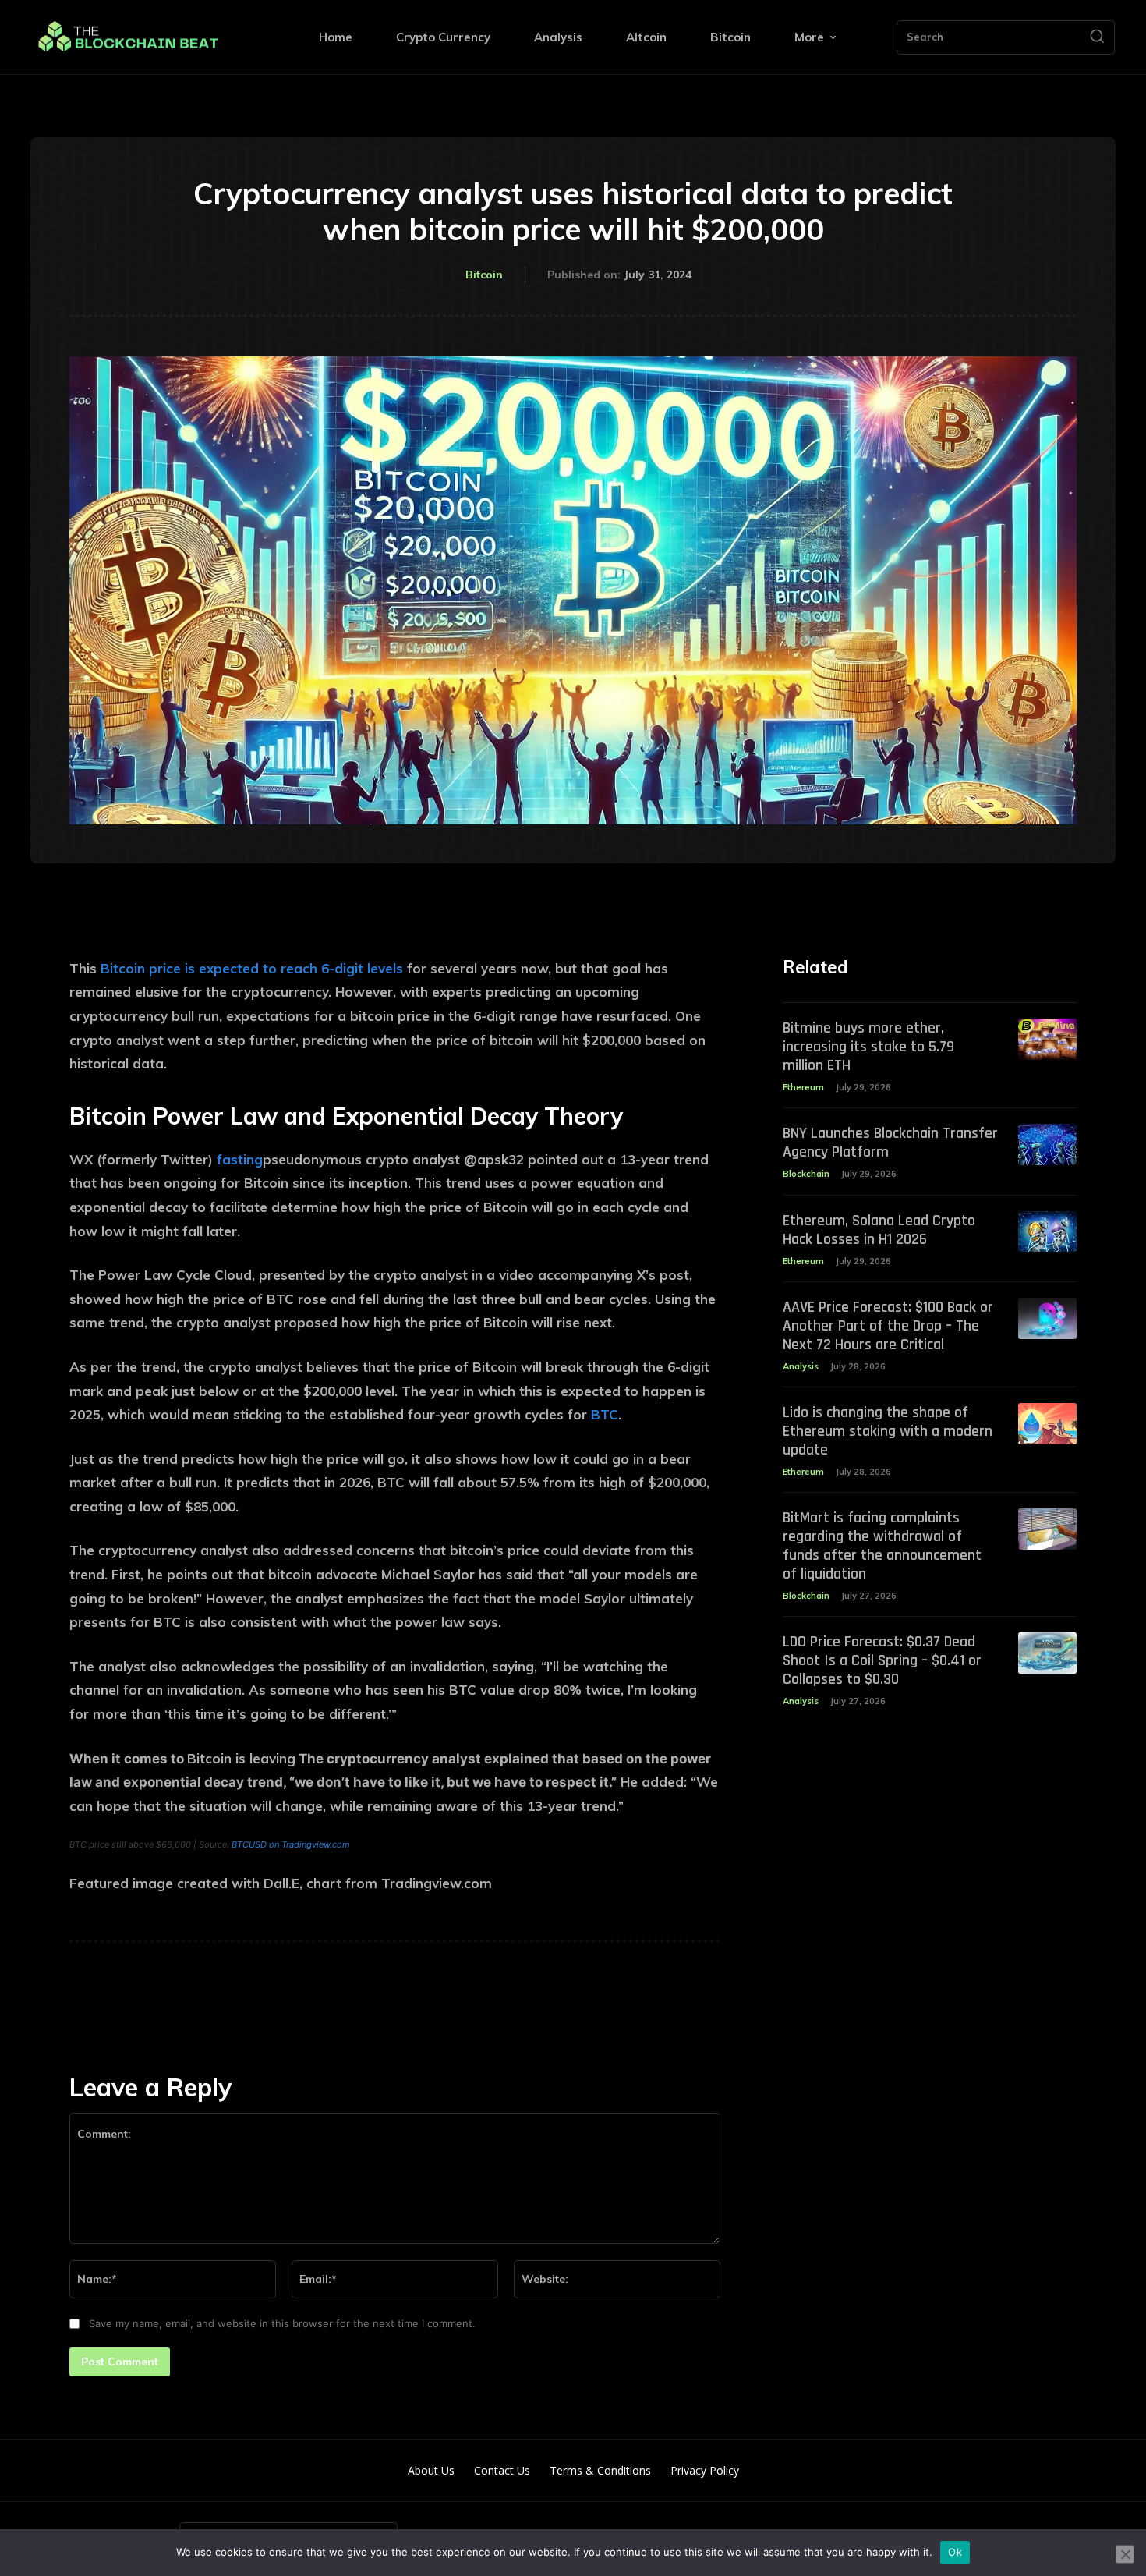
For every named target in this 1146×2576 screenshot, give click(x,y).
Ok (955, 2552)
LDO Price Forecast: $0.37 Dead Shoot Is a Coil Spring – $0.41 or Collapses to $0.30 (882, 1660)
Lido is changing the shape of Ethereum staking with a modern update (888, 1431)
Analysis (801, 1366)
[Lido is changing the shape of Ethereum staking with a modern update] (1047, 1424)
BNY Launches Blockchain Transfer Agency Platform (890, 1143)
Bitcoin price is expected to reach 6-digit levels (252, 968)
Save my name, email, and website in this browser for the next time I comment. (282, 2323)
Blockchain (806, 1174)
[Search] (1097, 37)
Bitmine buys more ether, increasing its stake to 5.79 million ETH (868, 1047)
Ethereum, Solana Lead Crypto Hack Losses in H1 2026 (879, 1230)
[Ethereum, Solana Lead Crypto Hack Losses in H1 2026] (1047, 1232)
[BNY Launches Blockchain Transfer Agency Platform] (1047, 1144)
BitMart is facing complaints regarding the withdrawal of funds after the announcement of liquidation (882, 1546)
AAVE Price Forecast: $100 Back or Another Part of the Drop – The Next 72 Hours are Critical (888, 1326)
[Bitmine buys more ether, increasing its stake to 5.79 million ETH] (1047, 1039)
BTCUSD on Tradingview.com (291, 1844)
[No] (1125, 2554)
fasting (240, 1159)
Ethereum (803, 1087)
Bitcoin (484, 275)
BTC (605, 1414)
